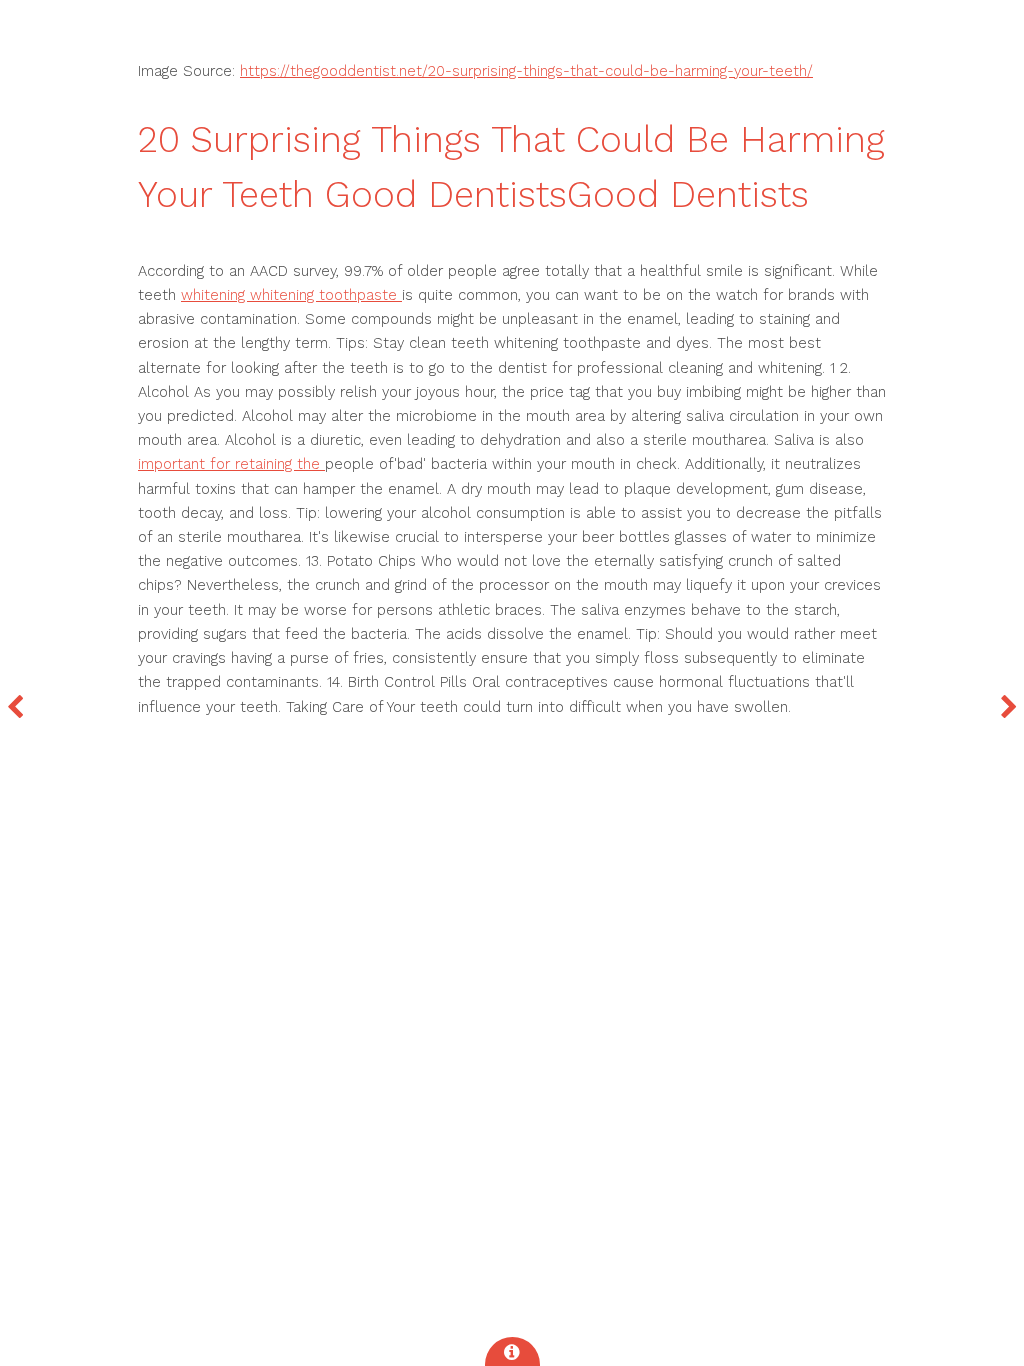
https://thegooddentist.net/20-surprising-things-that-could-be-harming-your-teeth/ (526, 71)
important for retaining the (231, 464)
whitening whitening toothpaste (291, 295)
